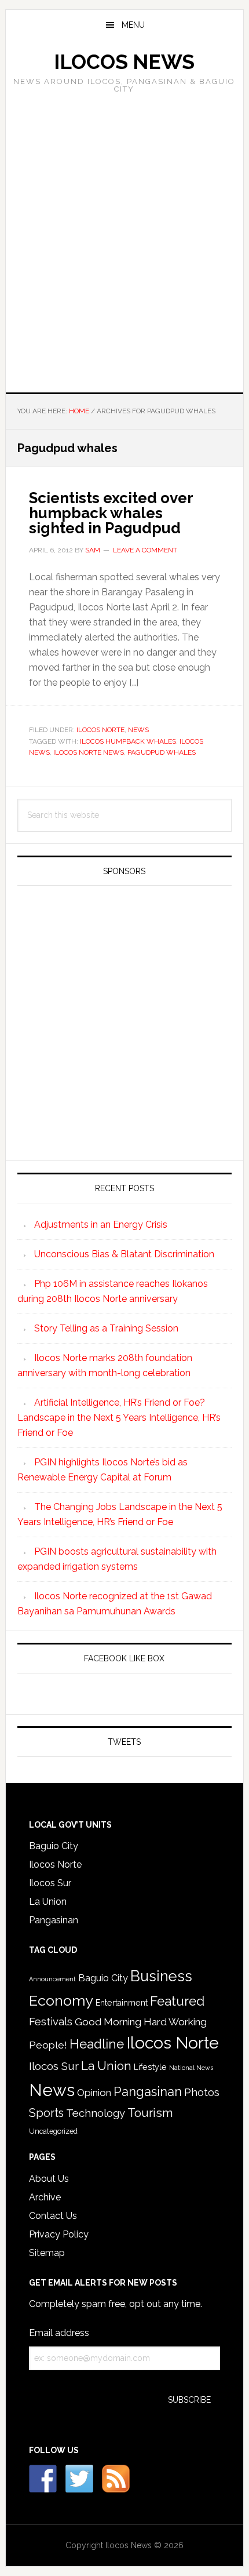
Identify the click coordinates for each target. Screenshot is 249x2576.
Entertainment (122, 2003)
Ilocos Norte (100, 730)
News (138, 730)
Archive (45, 2197)
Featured (177, 2001)
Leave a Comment (145, 550)
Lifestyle (150, 2067)
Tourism (150, 2113)
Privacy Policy (59, 2234)
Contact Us (53, 2216)
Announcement (52, 1979)
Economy (61, 2000)
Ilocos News (124, 62)
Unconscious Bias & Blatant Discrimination (124, 1254)
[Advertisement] (124, 239)
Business (161, 1976)
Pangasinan (54, 1920)
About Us (49, 2179)
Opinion (94, 2093)
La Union (48, 1902)
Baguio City (54, 1846)
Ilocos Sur (50, 1883)
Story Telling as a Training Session (106, 1328)
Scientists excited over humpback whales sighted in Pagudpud (111, 513)
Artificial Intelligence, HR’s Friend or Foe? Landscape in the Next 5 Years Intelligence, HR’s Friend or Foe (119, 1418)
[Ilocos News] (79, 2479)
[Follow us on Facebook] (43, 2479)
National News (191, 2068)
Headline (97, 2044)
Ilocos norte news (89, 752)
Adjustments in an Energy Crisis (101, 1225)
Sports (46, 2113)
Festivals (51, 2021)
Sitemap (47, 2253)
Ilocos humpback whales (128, 741)
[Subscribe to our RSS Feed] (116, 2479)
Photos (202, 2092)
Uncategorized (53, 2131)
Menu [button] (133, 25)
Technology (96, 2113)
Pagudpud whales (162, 752)
